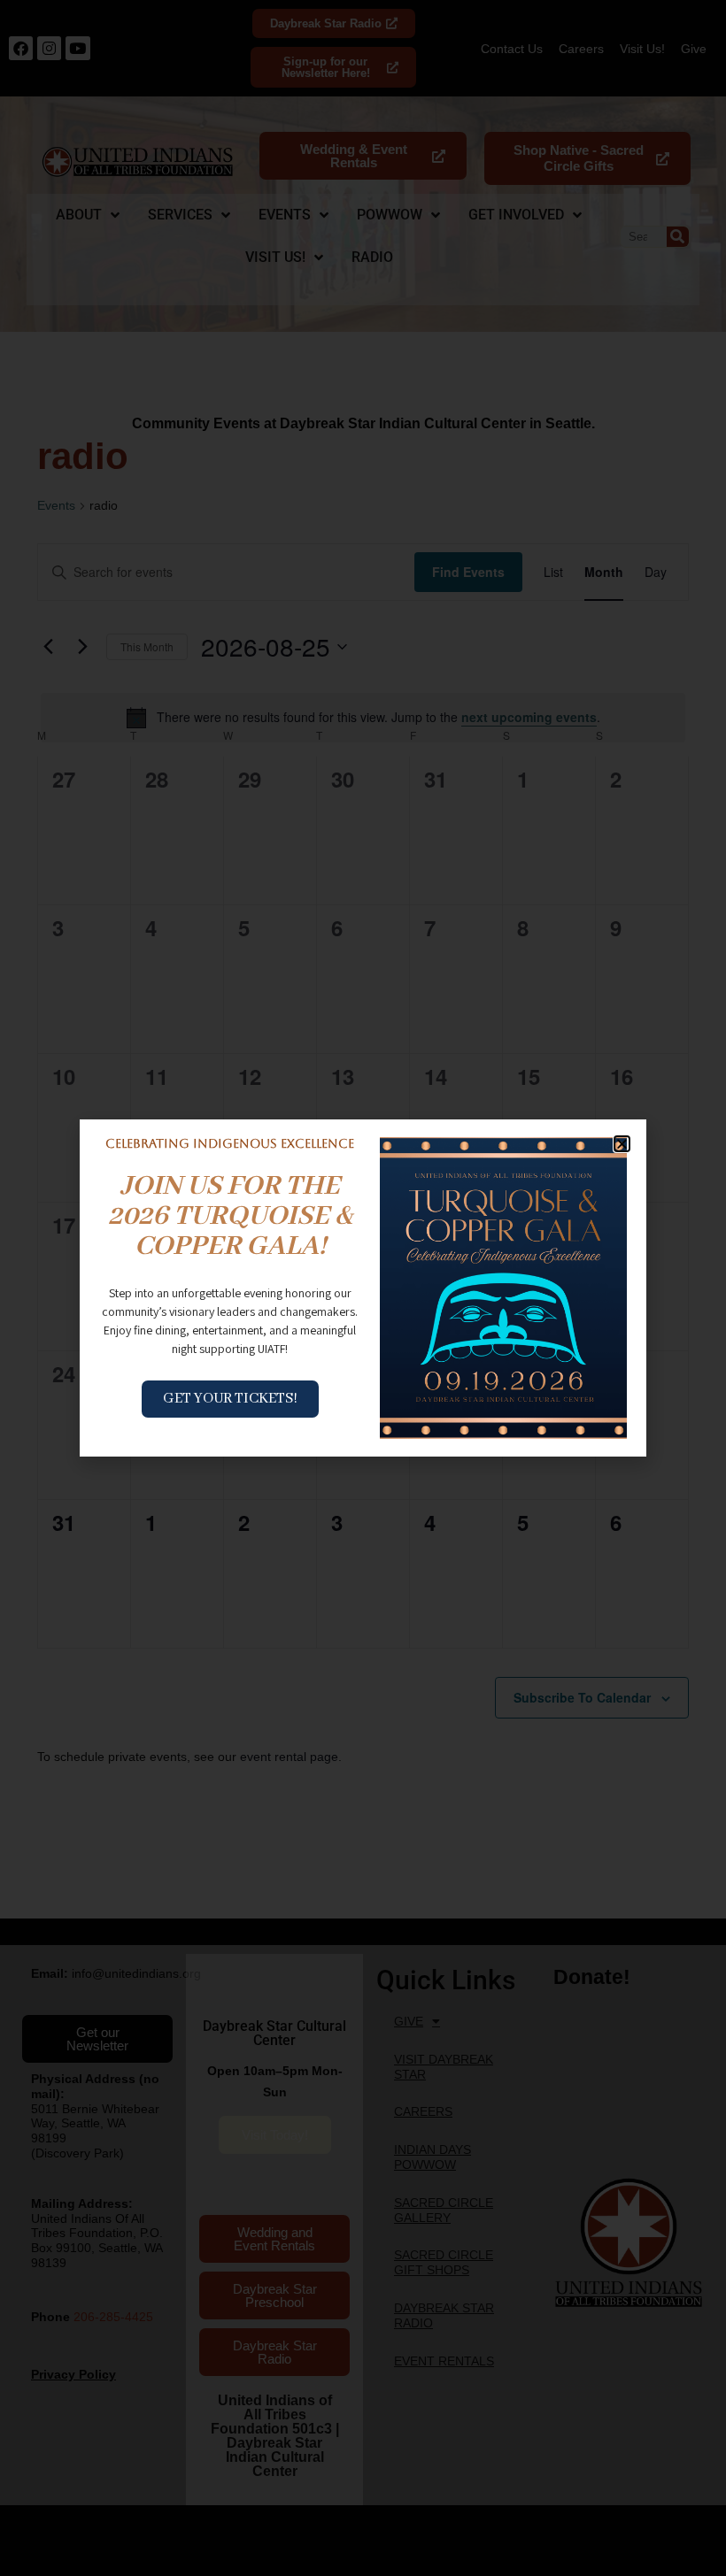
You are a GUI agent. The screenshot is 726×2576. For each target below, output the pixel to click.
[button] (622, 1144)
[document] (363, 1288)
